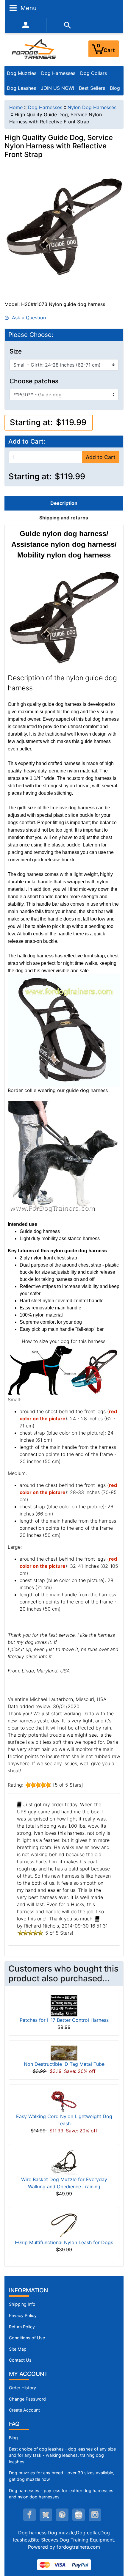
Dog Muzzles (22, 73)
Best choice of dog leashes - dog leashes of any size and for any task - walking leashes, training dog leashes (62, 2455)
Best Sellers (92, 88)
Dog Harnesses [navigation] (45, 107)
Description (64, 503)
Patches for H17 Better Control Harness (64, 2020)
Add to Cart (101, 457)
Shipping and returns (64, 518)
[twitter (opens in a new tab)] (46, 2515)
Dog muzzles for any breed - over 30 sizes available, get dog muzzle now (62, 2476)
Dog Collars (93, 73)
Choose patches (34, 381)
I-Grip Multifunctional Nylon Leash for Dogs (64, 2242)
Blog (115, 88)
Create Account (24, 2410)
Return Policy (22, 2327)
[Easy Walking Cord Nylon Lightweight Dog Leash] (64, 2101)
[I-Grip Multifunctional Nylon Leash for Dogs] (64, 2225)
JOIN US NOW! (57, 88)
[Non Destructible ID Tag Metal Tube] (64, 2053)
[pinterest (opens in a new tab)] (62, 2515)
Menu (28, 8)
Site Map (18, 2349)
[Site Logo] (34, 48)
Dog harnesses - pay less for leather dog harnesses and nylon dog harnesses (61, 2494)
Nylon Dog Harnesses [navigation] (92, 107)
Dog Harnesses (58, 73)
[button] (117, 2547)
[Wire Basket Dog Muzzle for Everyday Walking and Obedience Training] (64, 2162)
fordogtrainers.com (78, 2547)
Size (16, 351)
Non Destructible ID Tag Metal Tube (64, 2064)
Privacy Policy (23, 2315)
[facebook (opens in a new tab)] (29, 2515)
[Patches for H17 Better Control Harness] (64, 2005)
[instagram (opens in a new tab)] (95, 2515)
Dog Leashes (21, 88)
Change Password (27, 2399)
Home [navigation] (16, 107)
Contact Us (20, 2360)
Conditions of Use (27, 2338)
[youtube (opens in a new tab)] (79, 2515)
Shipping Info (22, 2304)
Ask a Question (27, 318)
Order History (22, 2388)
